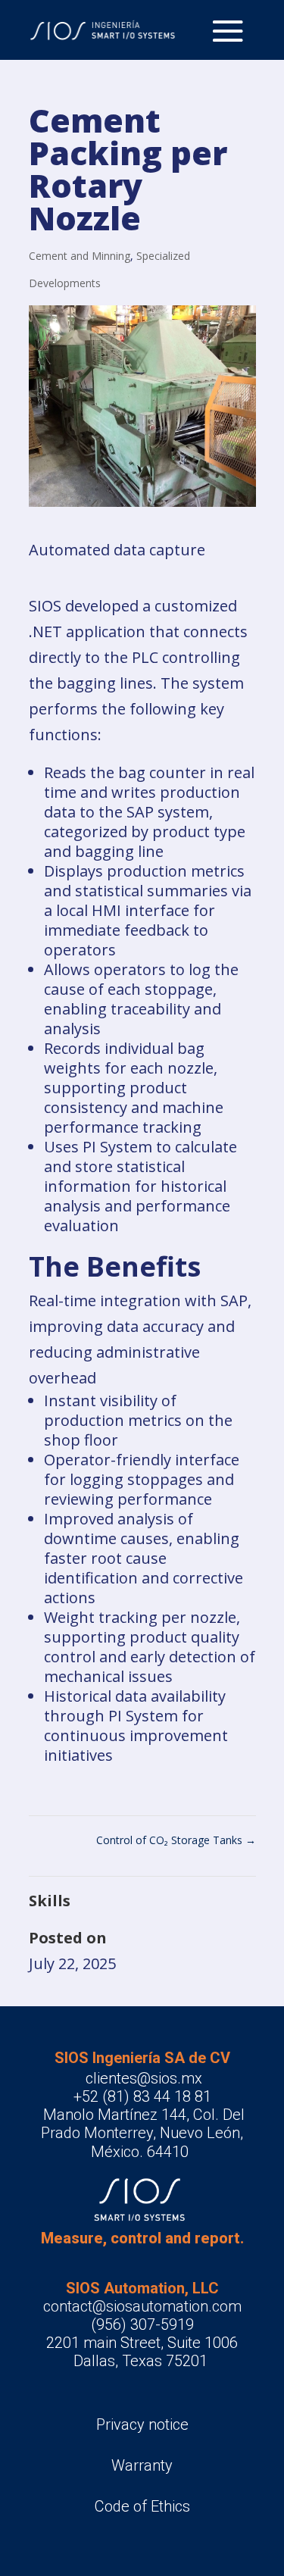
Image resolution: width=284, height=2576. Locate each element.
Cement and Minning (80, 256)
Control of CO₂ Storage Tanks (176, 1840)
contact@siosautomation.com (142, 2306)
